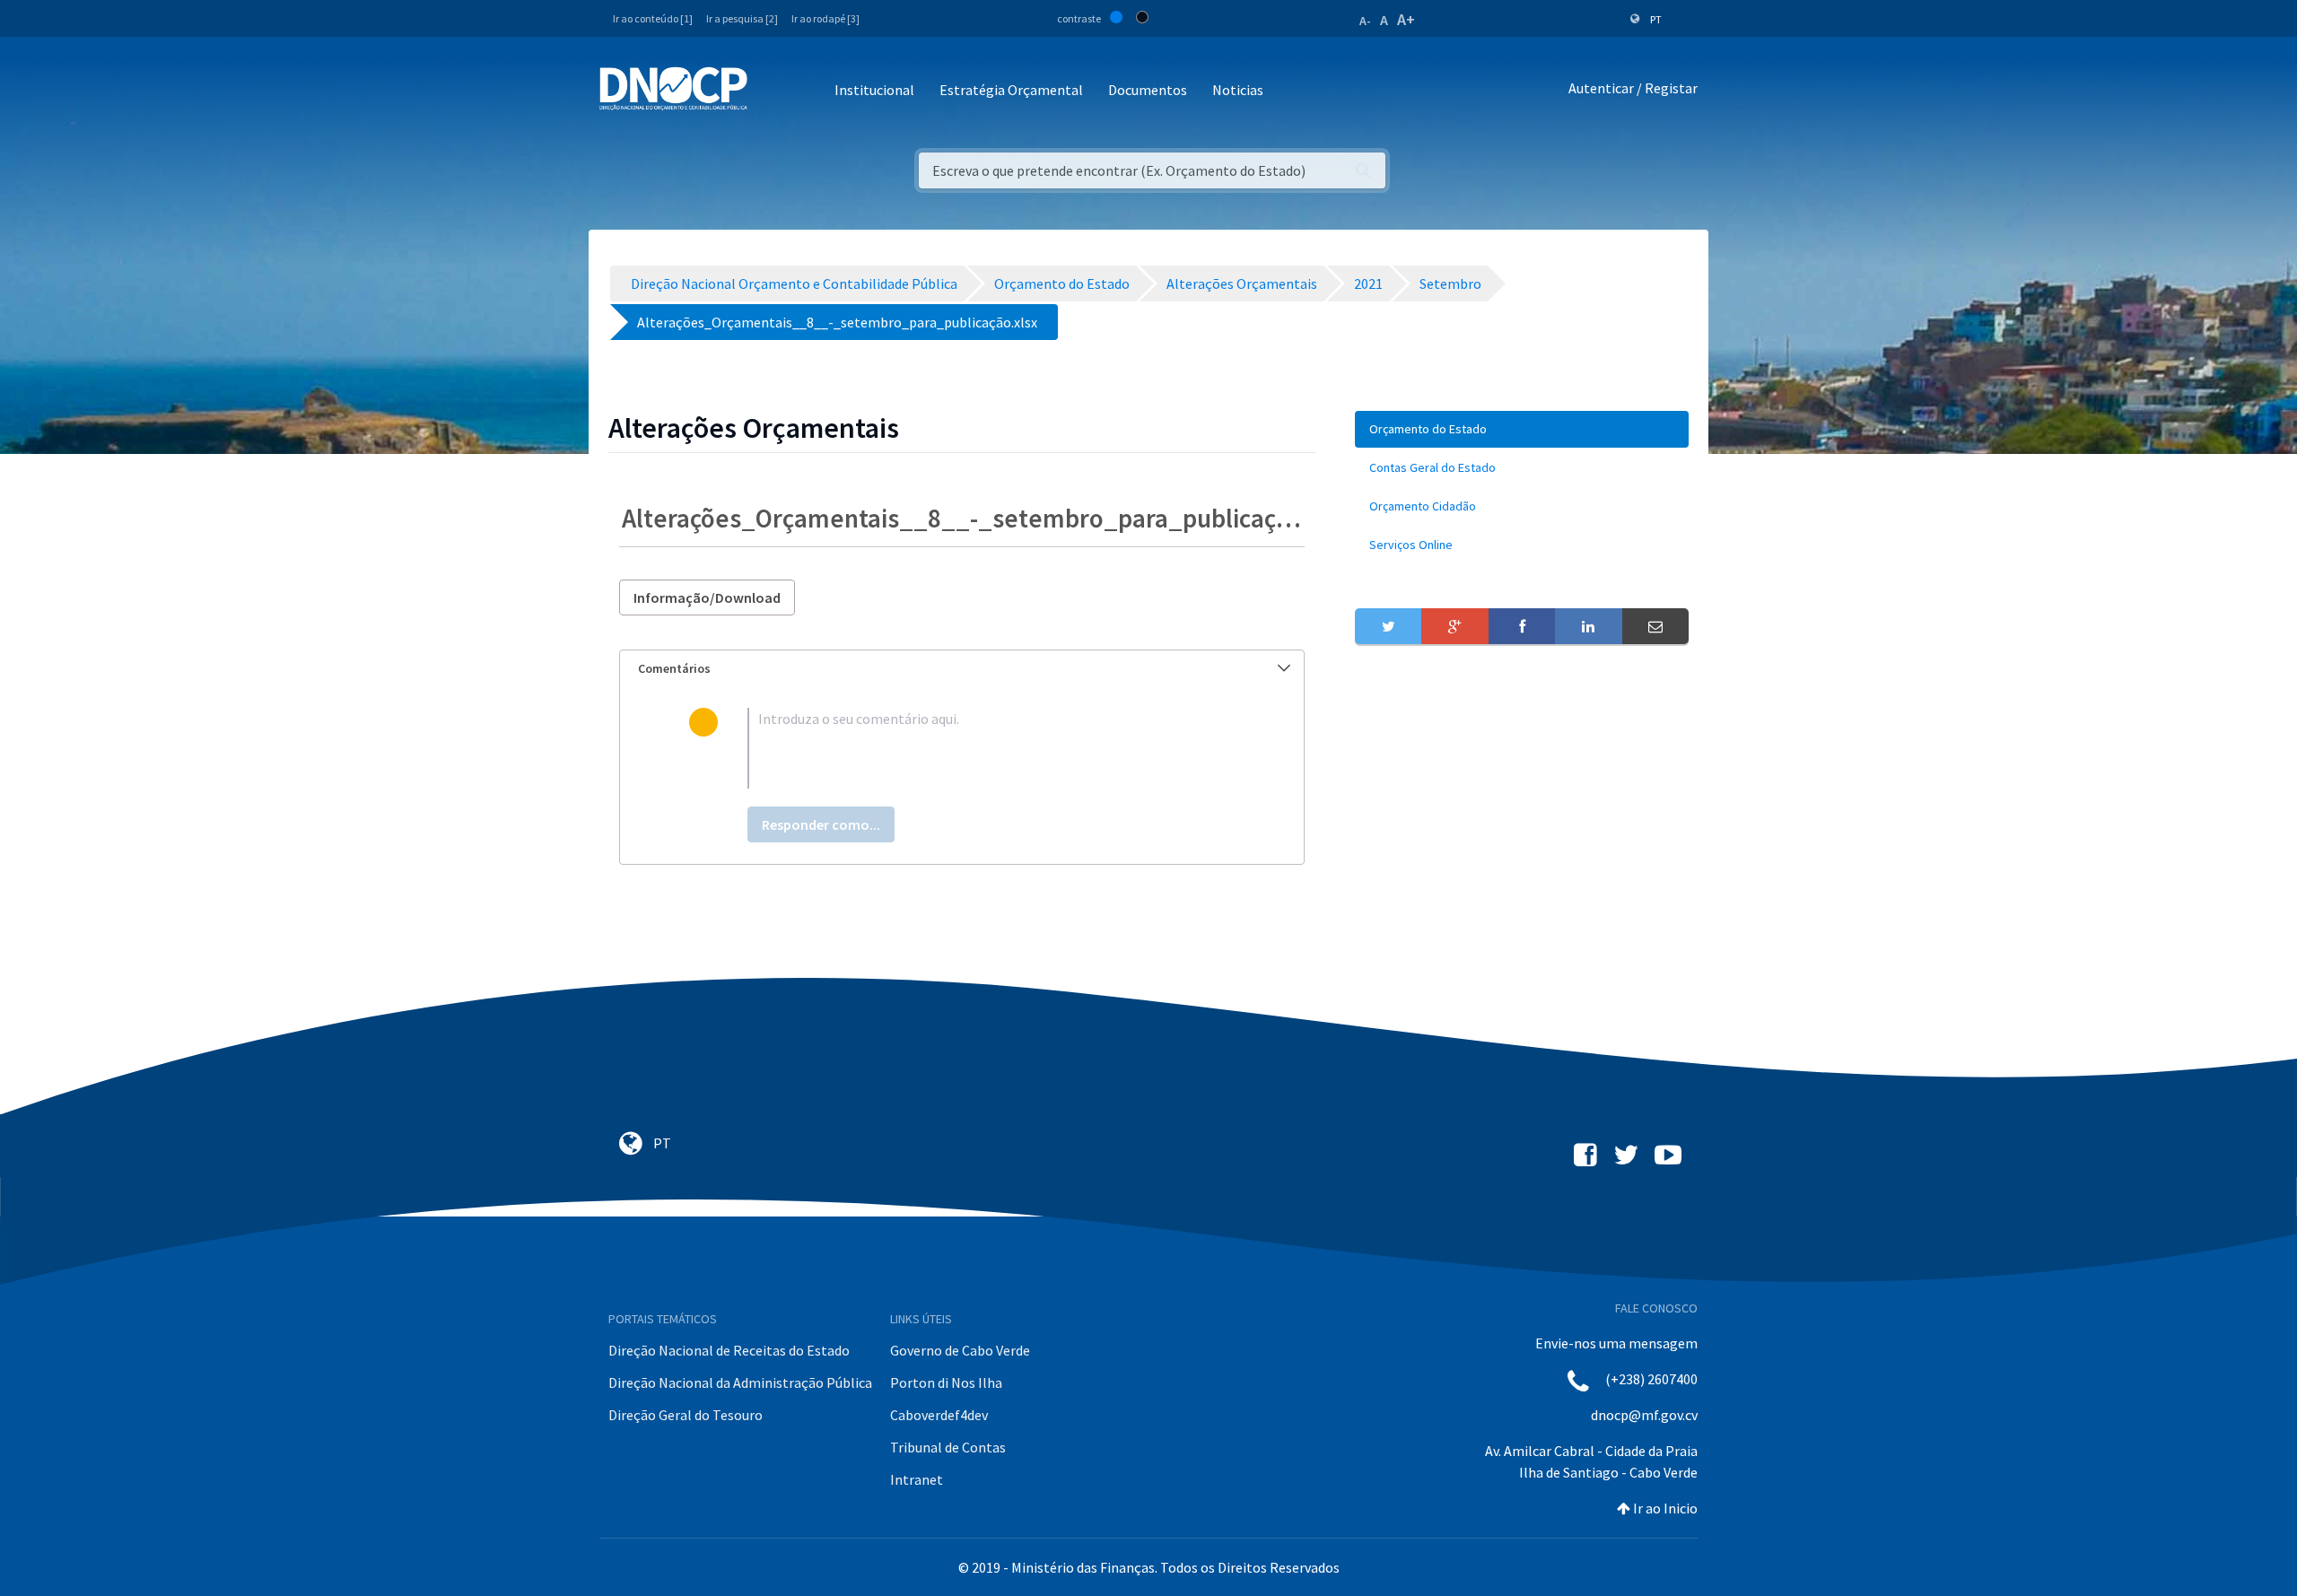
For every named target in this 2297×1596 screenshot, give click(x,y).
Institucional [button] (874, 90)
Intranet (917, 1479)
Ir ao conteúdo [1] (653, 18)
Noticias (1238, 90)
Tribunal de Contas (948, 1447)
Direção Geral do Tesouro (686, 1415)
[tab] (962, 669)
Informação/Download (707, 597)
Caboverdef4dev (939, 1415)
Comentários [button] (674, 668)
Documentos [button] (1148, 90)
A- (1365, 21)
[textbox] (991, 748)
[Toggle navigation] (771, 91)
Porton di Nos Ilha (946, 1382)
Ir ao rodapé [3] (825, 18)
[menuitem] (1522, 429)
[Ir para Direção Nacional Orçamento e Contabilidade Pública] (673, 89)
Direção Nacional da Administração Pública (740, 1382)
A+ (1406, 19)
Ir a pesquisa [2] (742, 18)
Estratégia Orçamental (1011, 90)
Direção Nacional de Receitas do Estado (729, 1350)
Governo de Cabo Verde (960, 1350)
